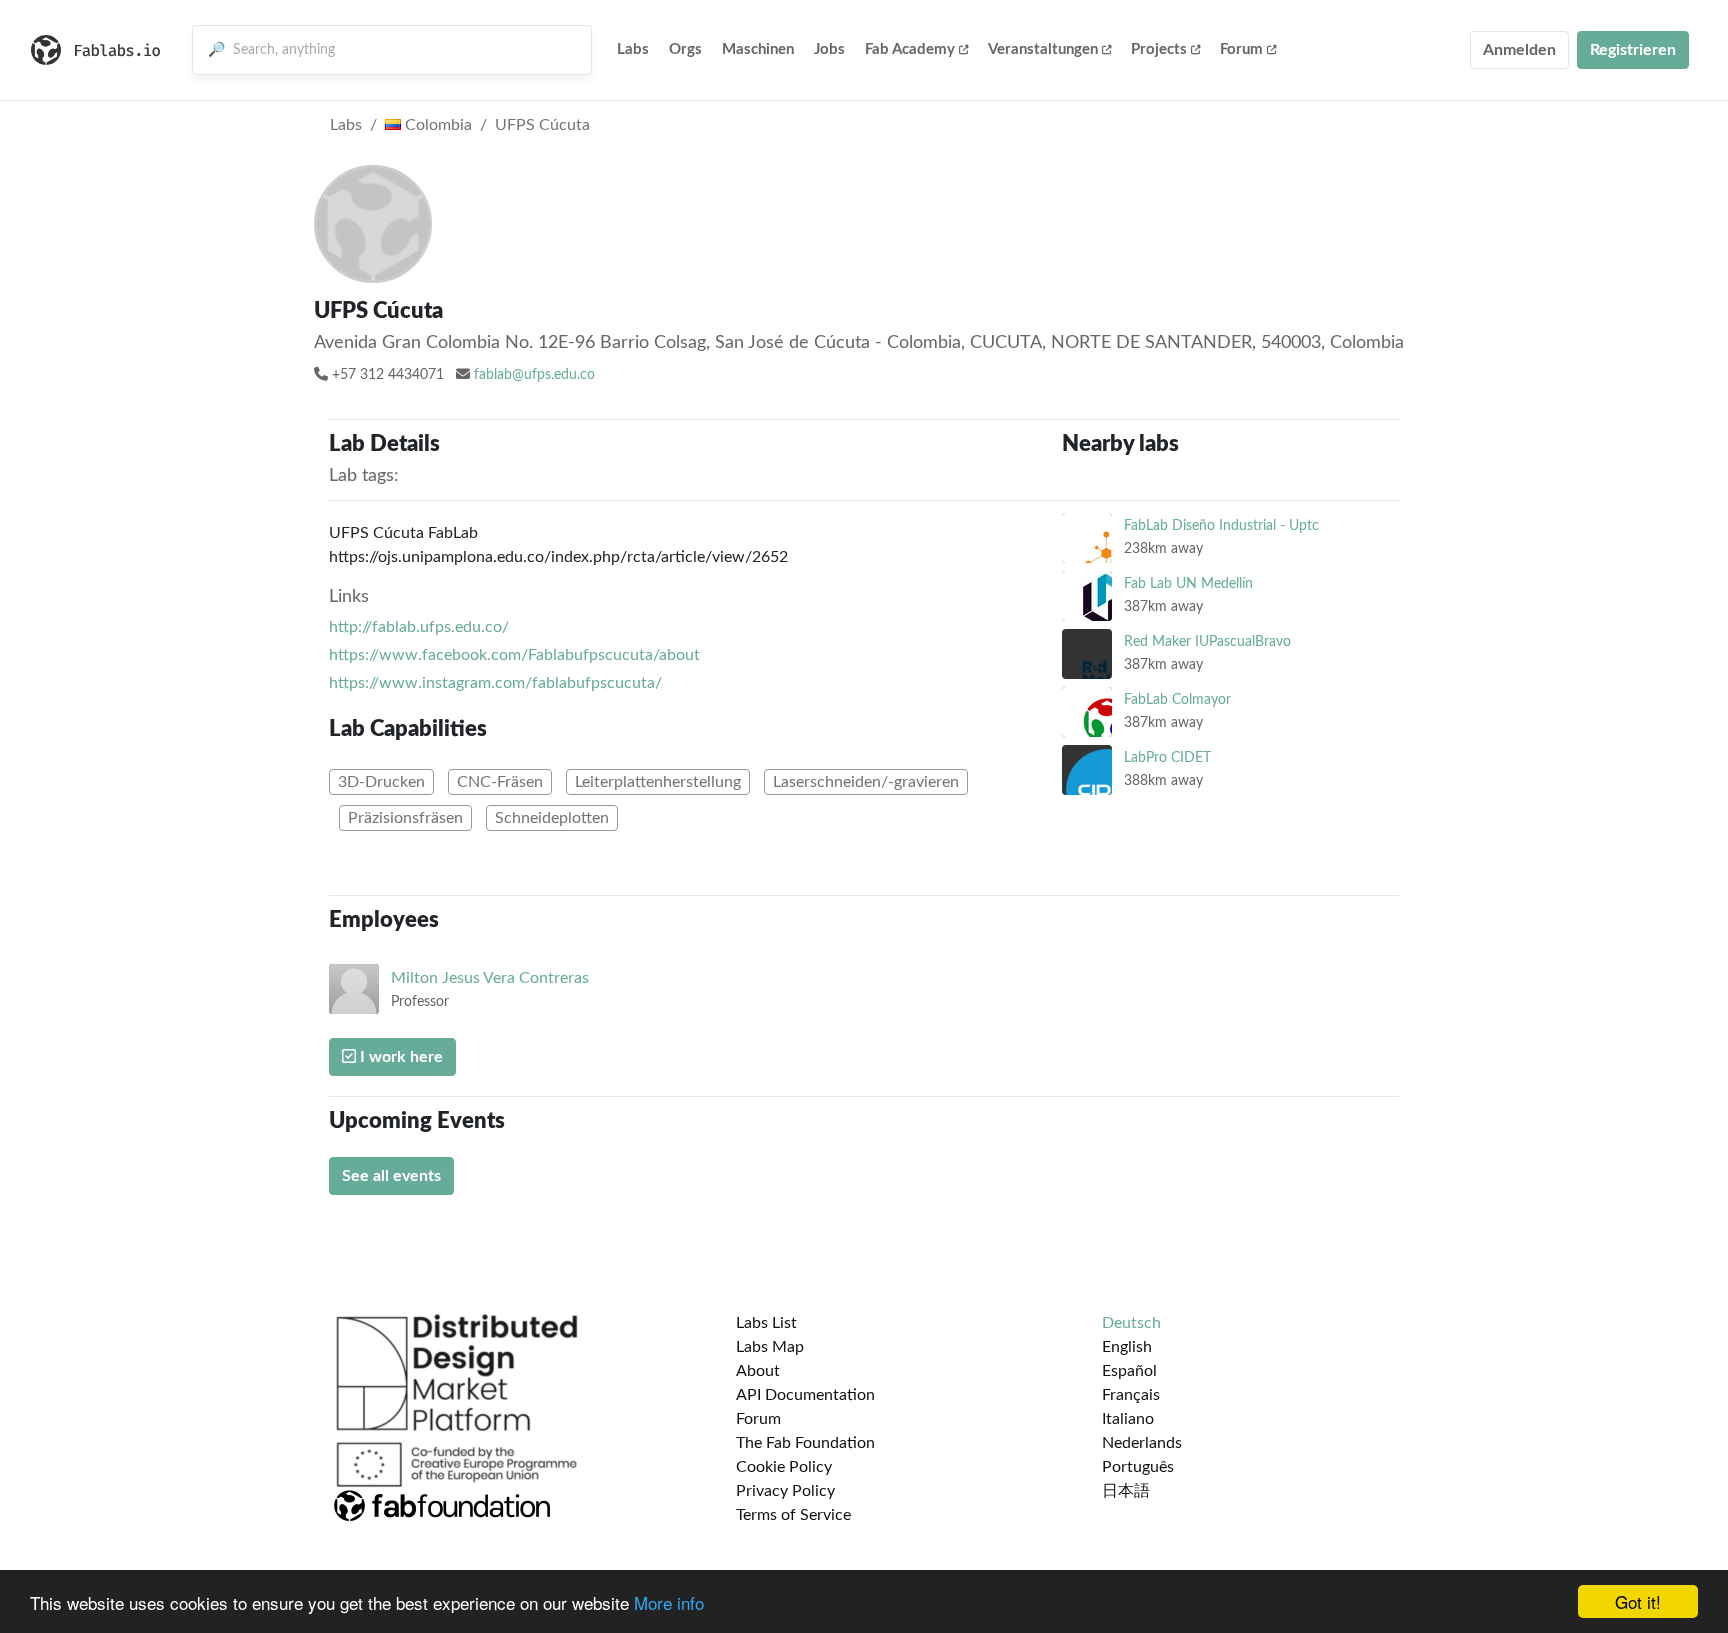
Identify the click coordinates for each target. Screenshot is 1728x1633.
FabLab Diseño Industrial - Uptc (1221, 525)
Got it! (1638, 1601)
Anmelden (1519, 50)
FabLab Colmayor (1177, 699)
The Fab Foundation (805, 1443)
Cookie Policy (784, 1467)
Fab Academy (910, 49)
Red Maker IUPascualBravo (1207, 641)
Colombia (436, 125)
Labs (633, 49)
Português (1138, 1467)
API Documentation (805, 1395)
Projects (1159, 49)
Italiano (1128, 1419)
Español (1129, 1371)
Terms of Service (793, 1515)
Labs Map (770, 1347)
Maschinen (758, 49)
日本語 (1126, 1491)
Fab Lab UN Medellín (1188, 583)
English (1127, 1347)
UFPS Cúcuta (542, 125)
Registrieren (1633, 50)
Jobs (829, 49)
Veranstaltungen (1043, 49)
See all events (391, 1176)
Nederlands (1142, 1443)
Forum (1241, 49)
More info (669, 1602)
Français (1131, 1395)
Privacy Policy (785, 1491)
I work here (399, 1057)
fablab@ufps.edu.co (534, 375)
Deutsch (1131, 1323)
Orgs (685, 49)
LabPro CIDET (1167, 757)
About (758, 1371)
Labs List (766, 1323)
